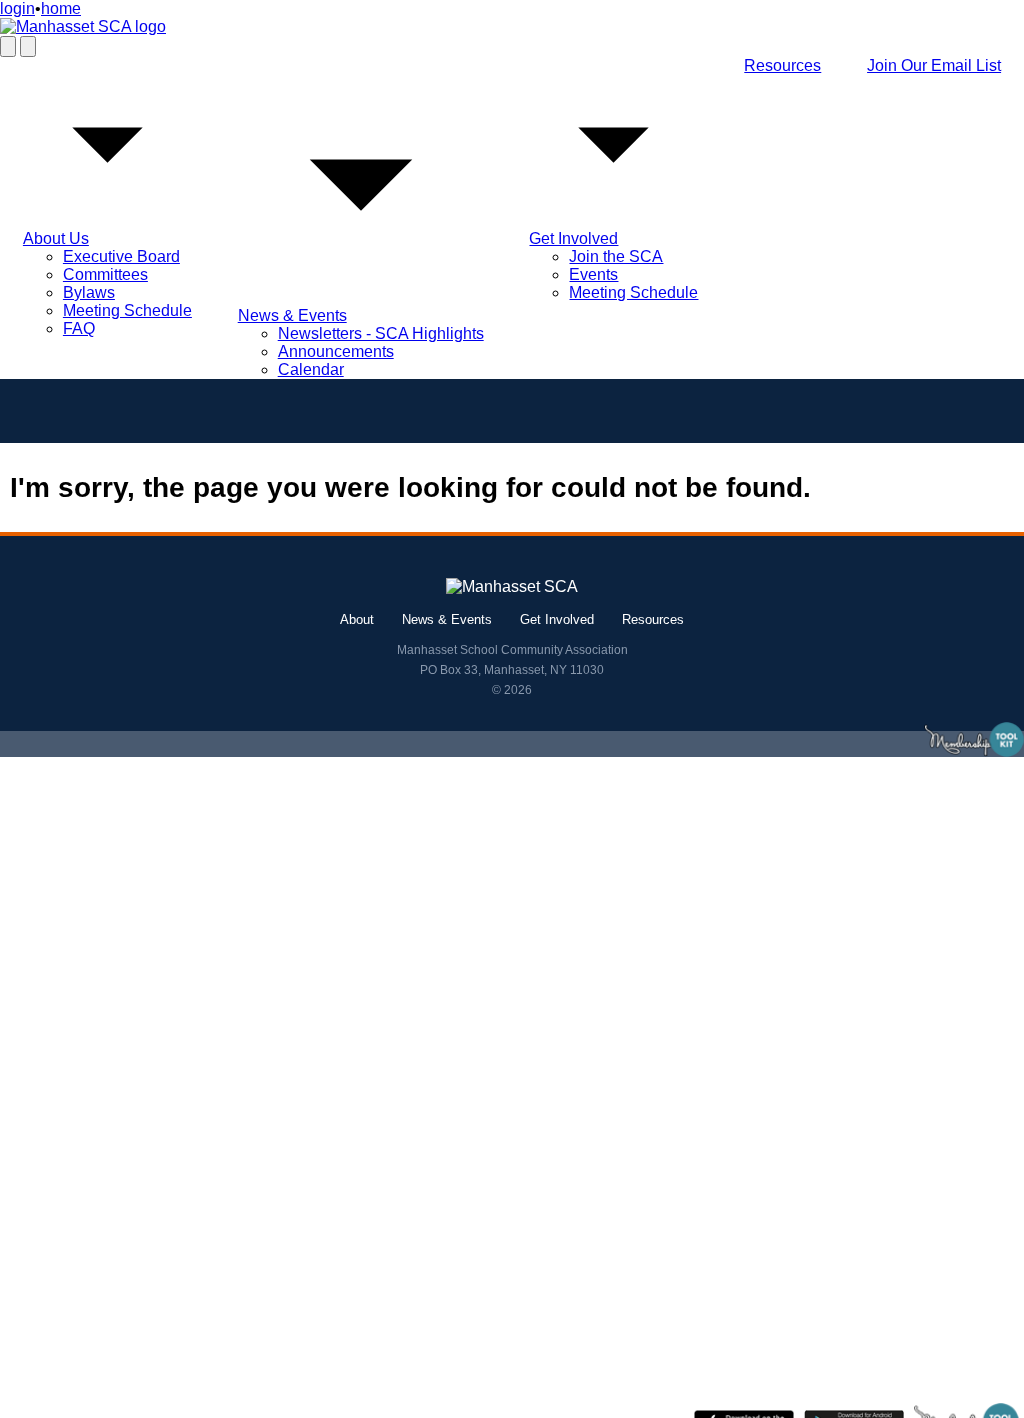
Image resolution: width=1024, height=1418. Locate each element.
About (357, 619)
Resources (782, 65)
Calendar (311, 369)
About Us (56, 238)
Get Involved (573, 238)
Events (593, 274)
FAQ (79, 328)
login (17, 8)
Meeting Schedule (127, 310)
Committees (105, 274)
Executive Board (121, 256)
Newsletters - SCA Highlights (381, 333)
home (61, 8)
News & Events (292, 315)
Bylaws (89, 292)
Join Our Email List (934, 65)
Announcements (336, 351)
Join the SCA (616, 256)
